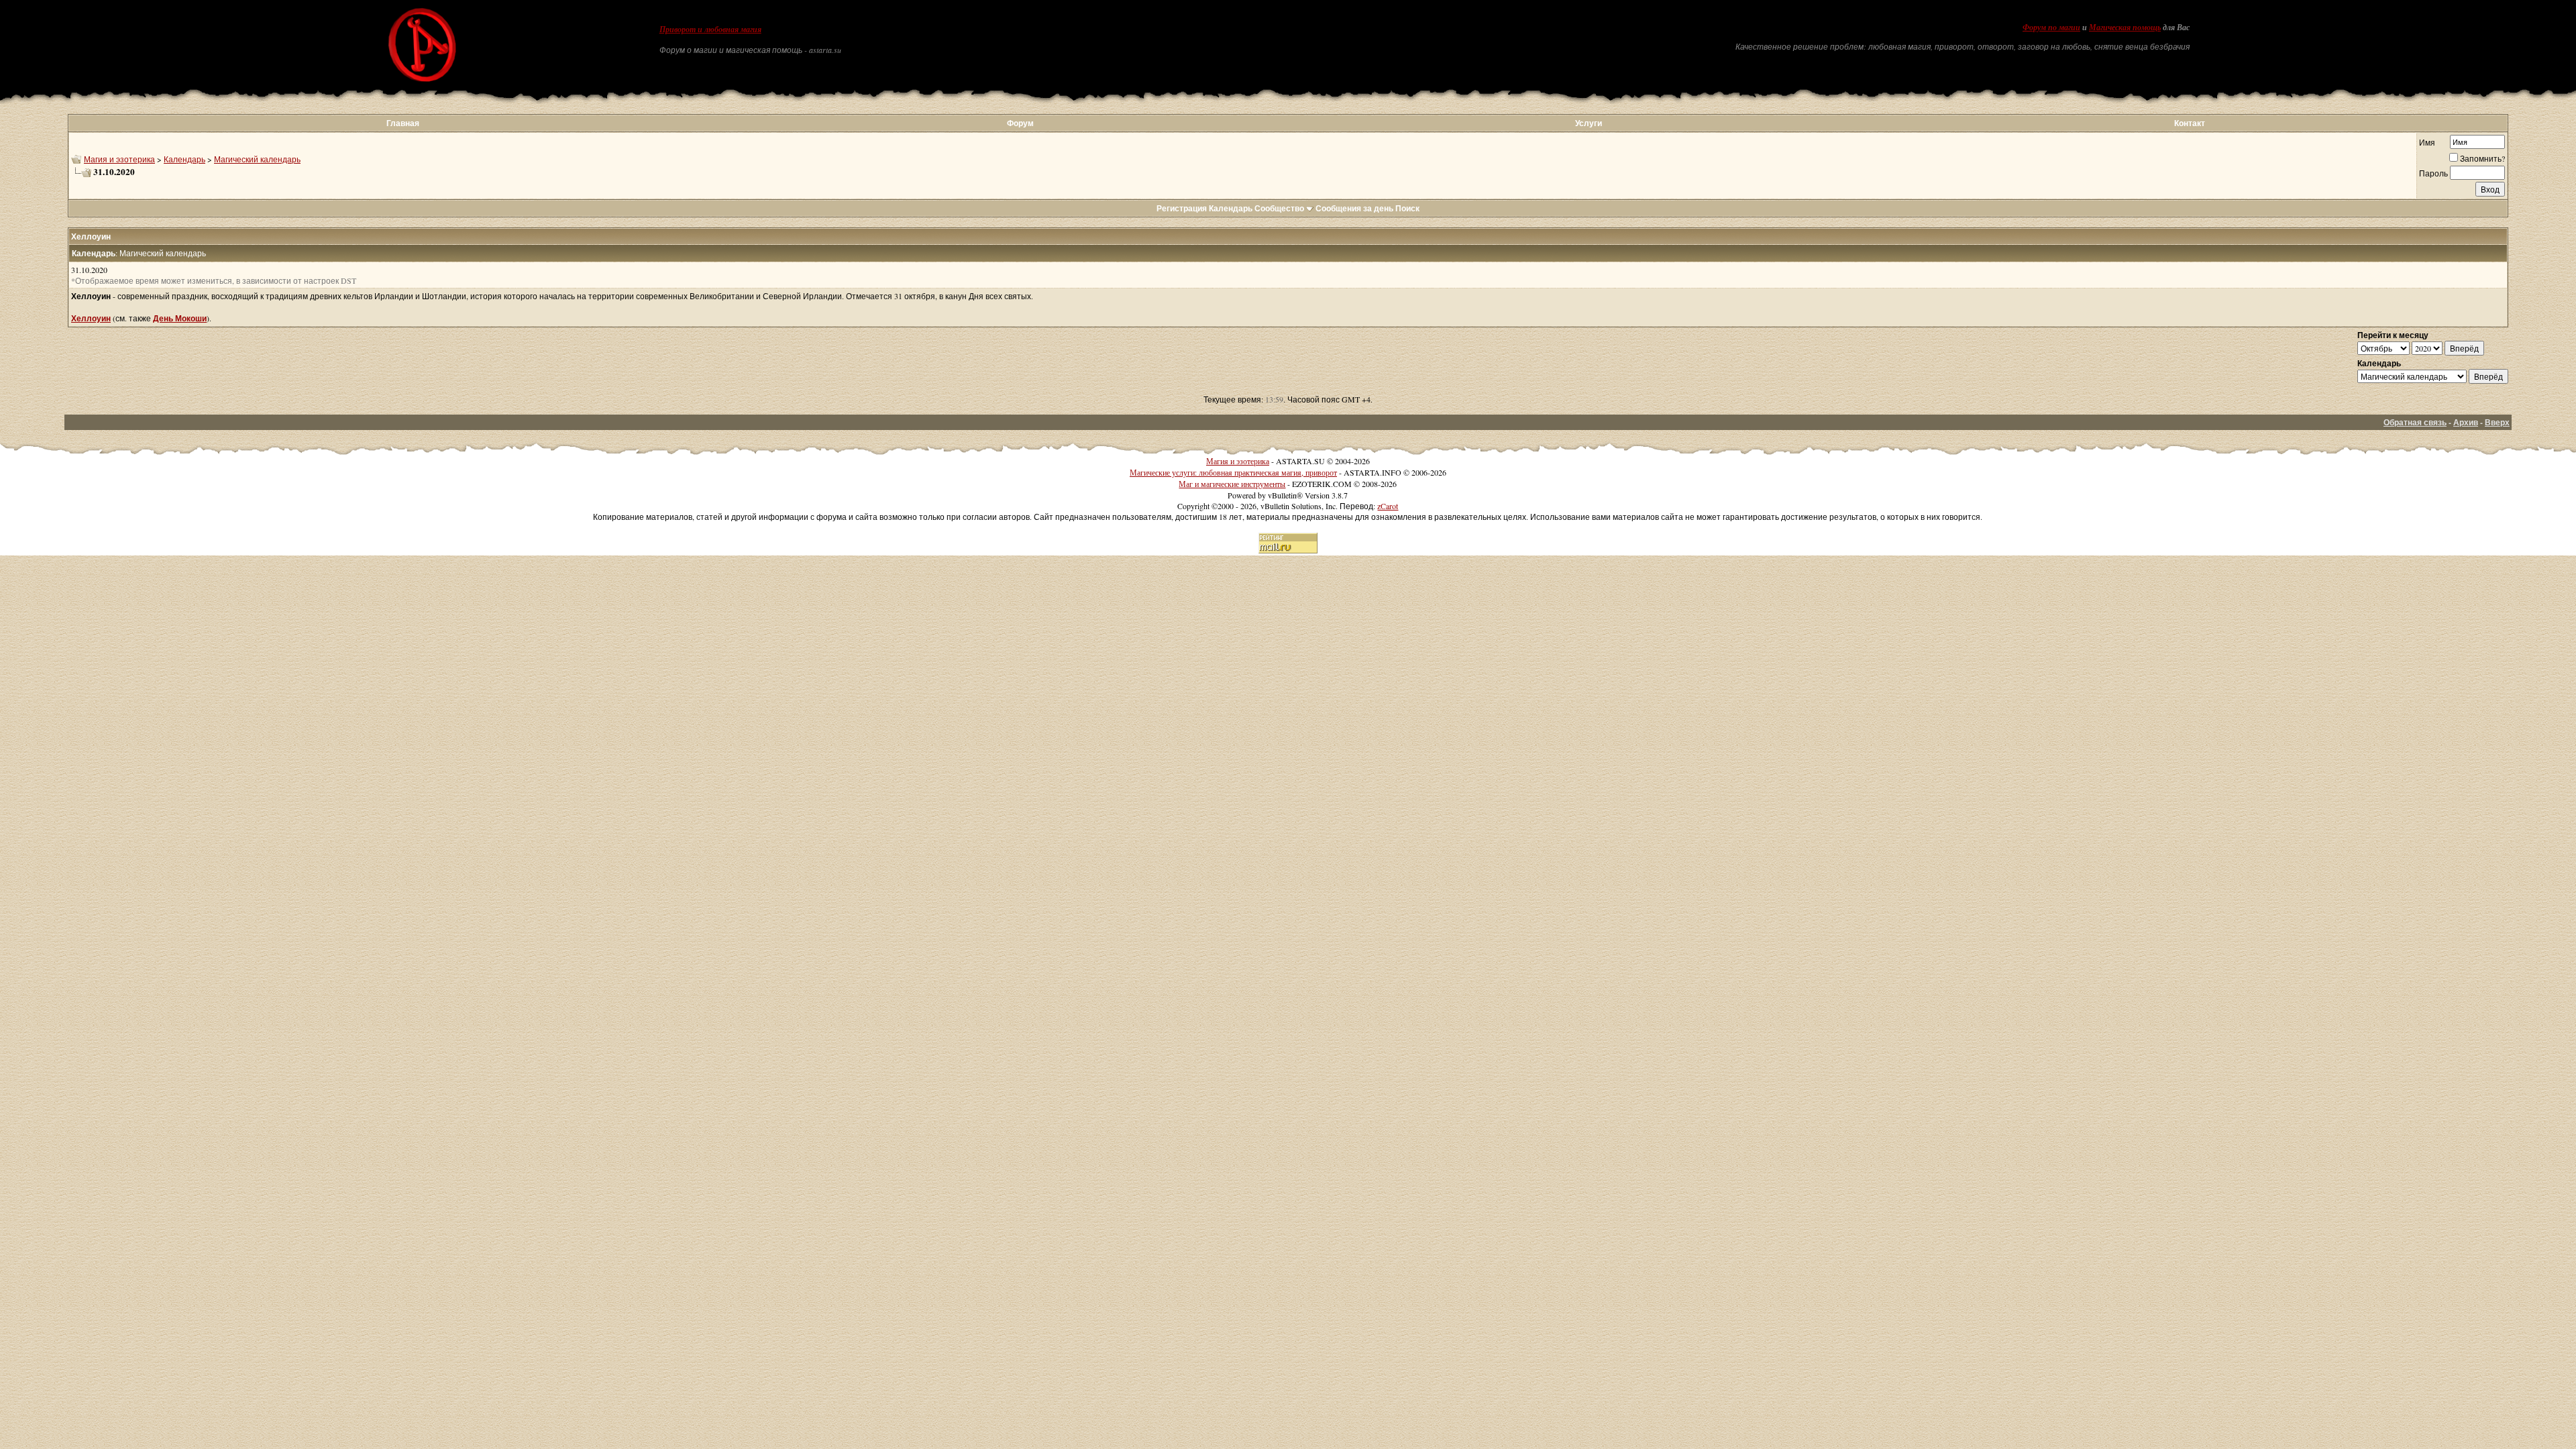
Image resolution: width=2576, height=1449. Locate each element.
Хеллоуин (91, 318)
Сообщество (1279, 208)
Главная (403, 123)
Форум (1020, 123)
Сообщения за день (1354, 208)
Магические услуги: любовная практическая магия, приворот (1233, 472)
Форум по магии (2051, 28)
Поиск (1407, 208)
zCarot (1388, 506)
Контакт (2190, 123)
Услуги (1589, 123)
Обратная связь (2415, 422)
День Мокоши (180, 318)
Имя (2427, 142)
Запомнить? (2482, 158)
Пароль (2433, 173)
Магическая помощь (2125, 28)
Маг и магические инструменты (1232, 484)
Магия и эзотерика (119, 159)
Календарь (184, 159)
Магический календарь (257, 159)
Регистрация (1182, 208)
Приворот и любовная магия (710, 30)
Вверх (2497, 422)
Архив (2466, 422)
